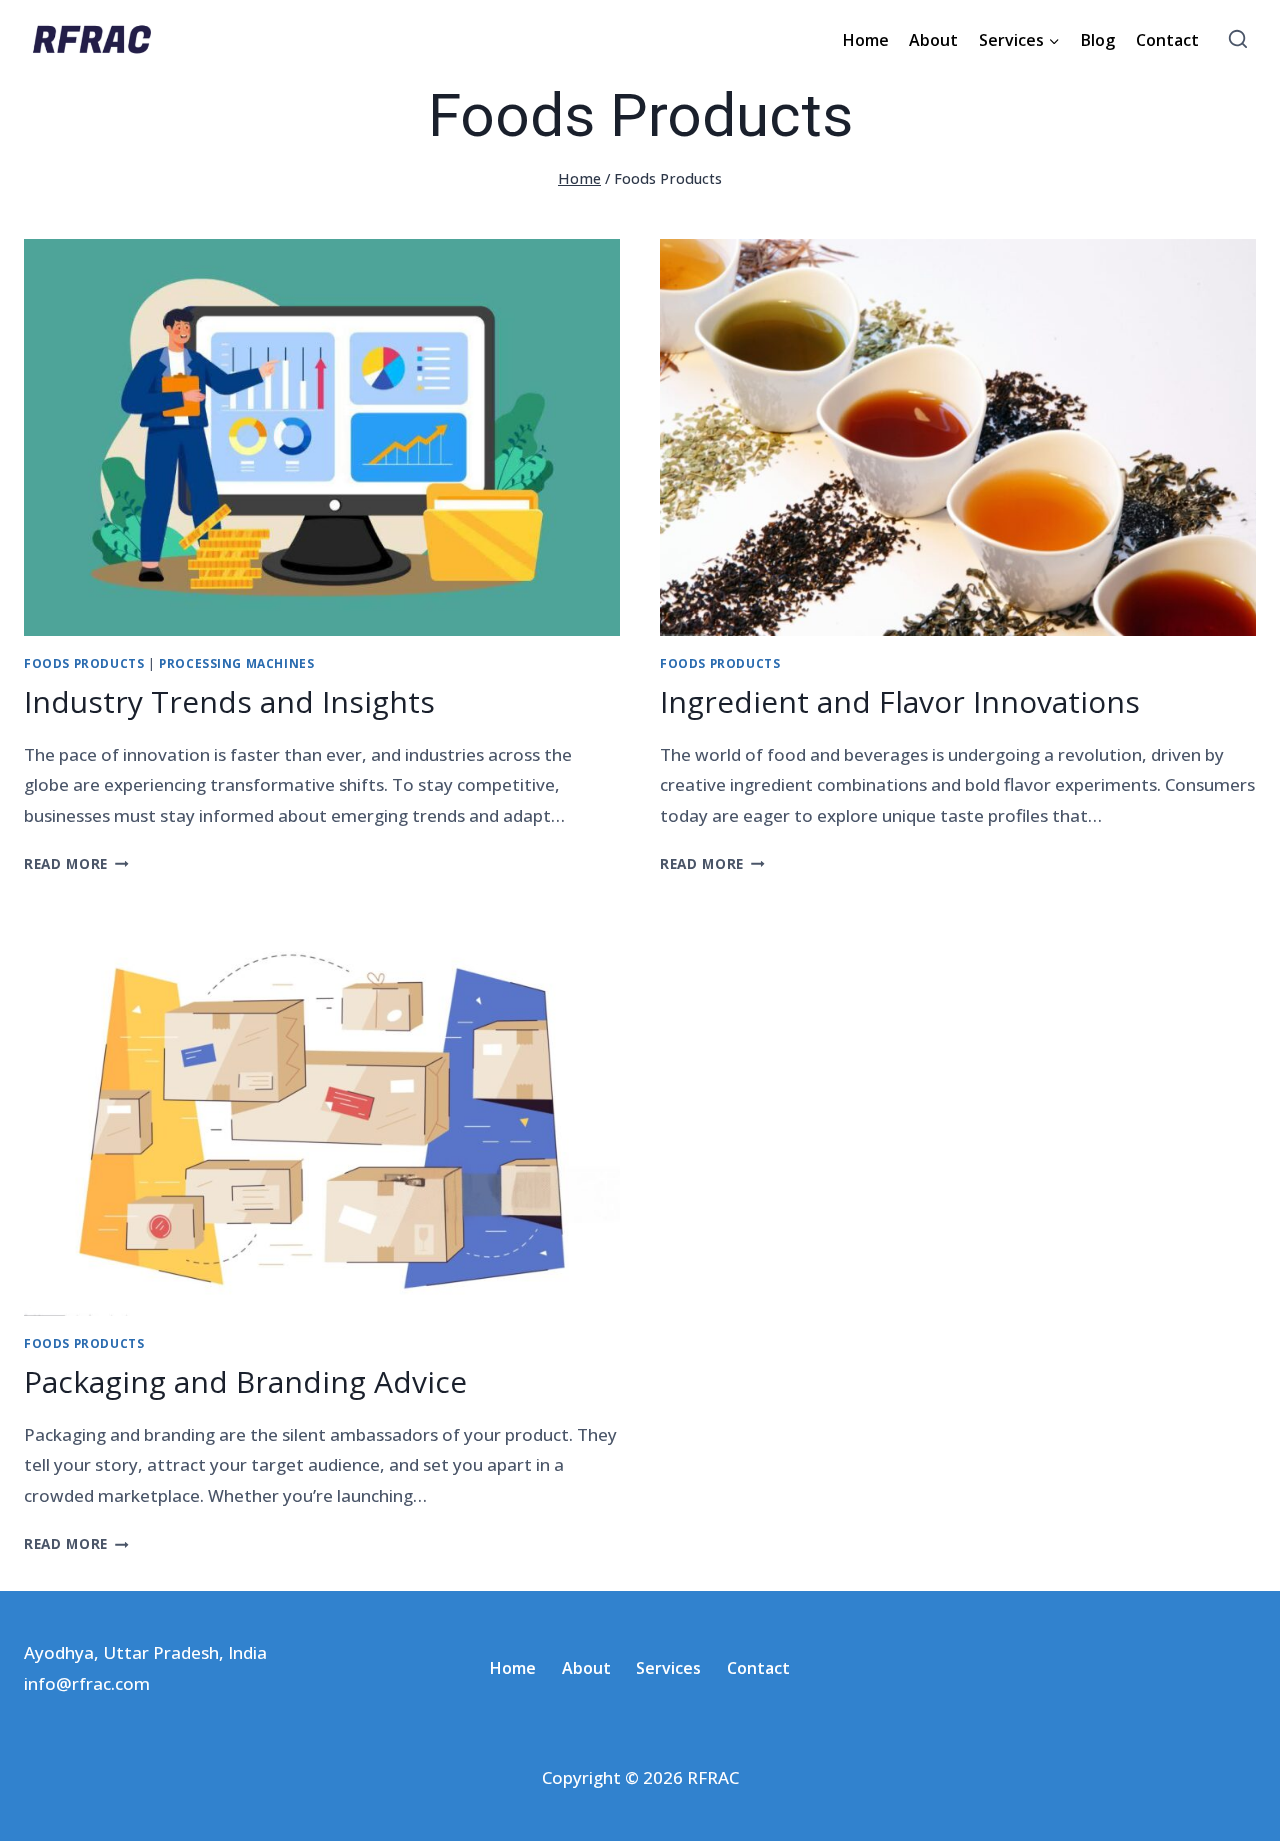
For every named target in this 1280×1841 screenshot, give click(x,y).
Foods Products (84, 663)
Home (866, 40)
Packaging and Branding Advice (245, 1381)
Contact (1167, 40)
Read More (76, 863)
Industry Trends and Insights (229, 701)
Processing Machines (236, 663)
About (933, 40)
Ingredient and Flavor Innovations (900, 701)
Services (668, 1668)
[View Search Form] (1237, 40)
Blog (1098, 40)
